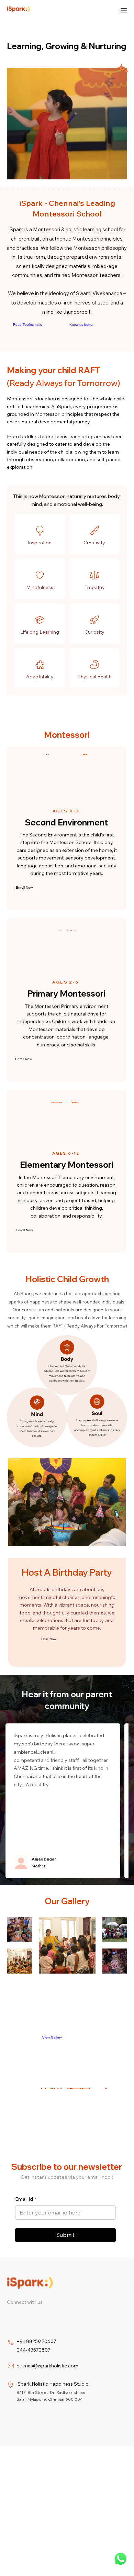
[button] (115, 171)
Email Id (26, 2199)
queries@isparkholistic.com (47, 2366)
